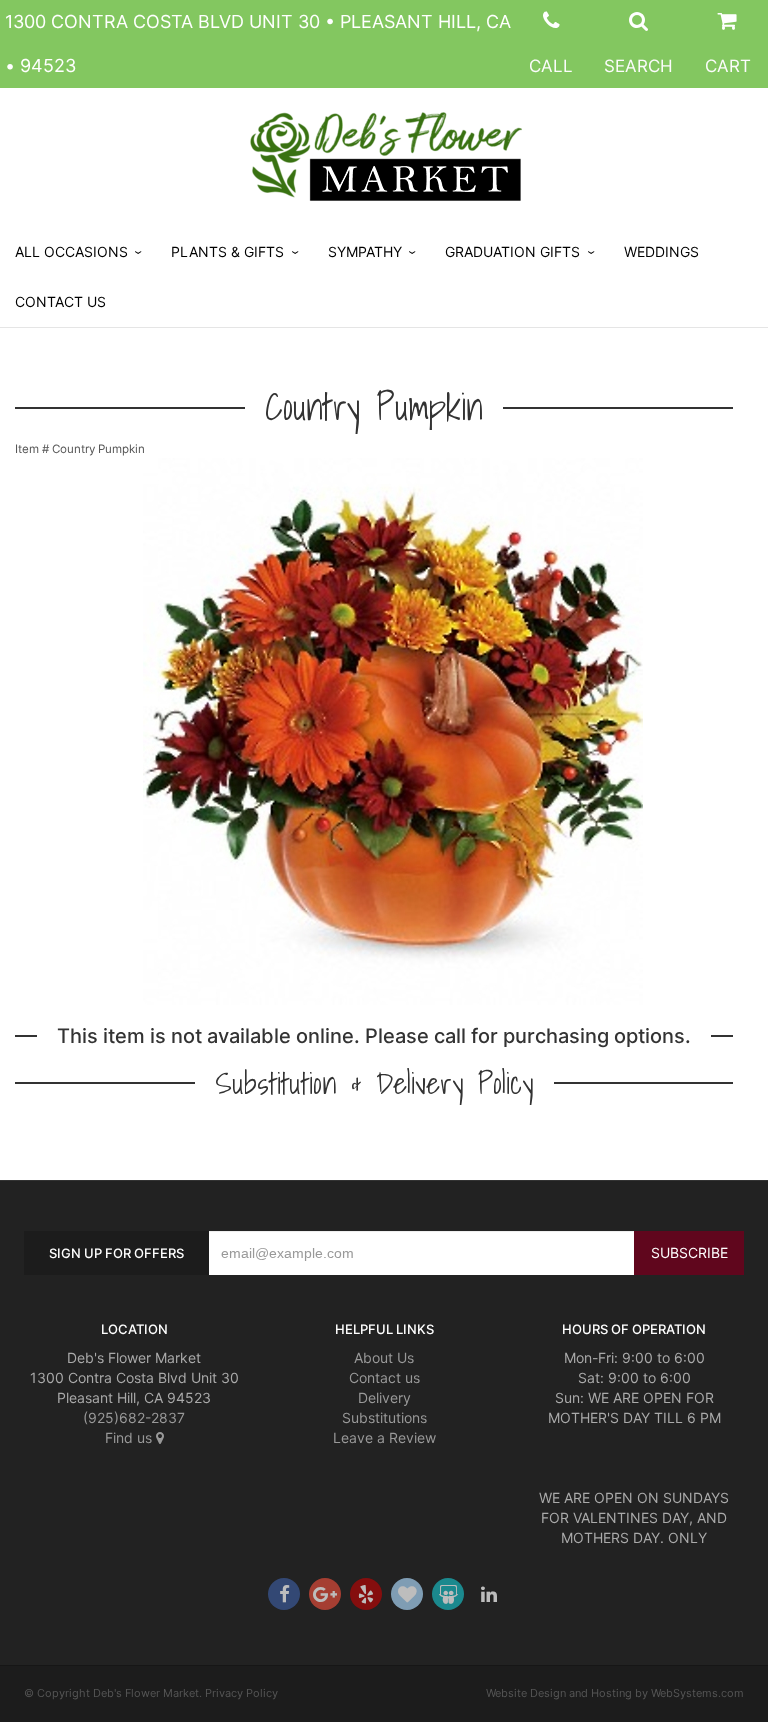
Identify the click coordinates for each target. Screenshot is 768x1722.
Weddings (661, 251)
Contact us (384, 1377)
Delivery (384, 1397)
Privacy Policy (241, 1693)
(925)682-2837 (134, 1417)
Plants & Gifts (227, 251)
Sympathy (365, 251)
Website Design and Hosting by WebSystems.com (615, 1693)
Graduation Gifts (512, 251)
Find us (130, 1437)
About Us (384, 1357)
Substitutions (384, 1417)
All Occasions (71, 251)
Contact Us (60, 301)
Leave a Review (384, 1437)
